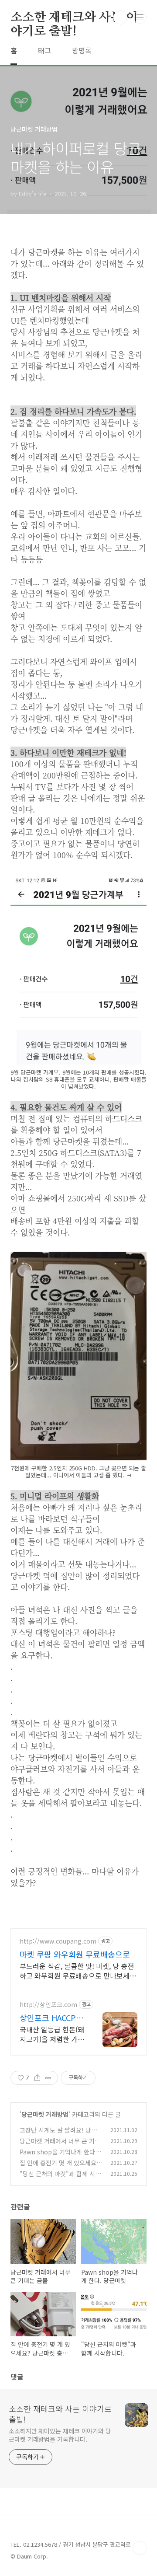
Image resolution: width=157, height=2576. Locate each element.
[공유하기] (37, 2078)
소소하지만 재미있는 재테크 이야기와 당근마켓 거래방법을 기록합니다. (60, 2435)
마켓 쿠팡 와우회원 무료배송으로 (75, 1954)
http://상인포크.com (48, 2005)
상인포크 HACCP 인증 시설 (48, 2018)
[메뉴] (140, 17)
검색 (120, 17)
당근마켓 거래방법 (45, 2114)
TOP (140, 2548)
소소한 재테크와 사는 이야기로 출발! (74, 18)
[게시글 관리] (48, 2078)
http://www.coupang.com (58, 1941)
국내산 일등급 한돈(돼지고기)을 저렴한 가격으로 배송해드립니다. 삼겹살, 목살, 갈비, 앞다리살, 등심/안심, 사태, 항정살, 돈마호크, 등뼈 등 (52, 2034)
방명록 (82, 50)
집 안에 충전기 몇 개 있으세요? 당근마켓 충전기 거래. (60, 2167)
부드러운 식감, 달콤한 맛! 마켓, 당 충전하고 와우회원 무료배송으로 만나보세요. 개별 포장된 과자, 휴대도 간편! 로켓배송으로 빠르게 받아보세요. (77, 1970)
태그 (44, 50)
